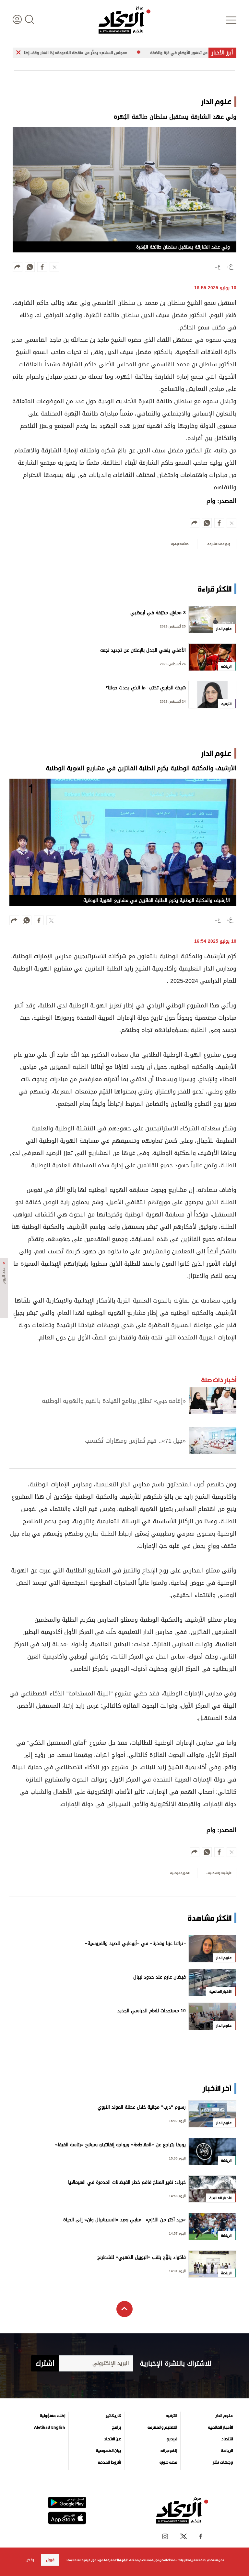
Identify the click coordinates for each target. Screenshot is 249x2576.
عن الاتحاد (112, 2439)
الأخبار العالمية (220, 2427)
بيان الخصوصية (108, 2451)
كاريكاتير (113, 2416)
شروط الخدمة (109, 2462)
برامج (116, 2427)
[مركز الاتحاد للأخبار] (124, 20)
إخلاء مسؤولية (53, 2416)
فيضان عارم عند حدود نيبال (160, 1978)
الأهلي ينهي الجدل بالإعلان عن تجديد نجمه (143, 651)
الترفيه (171, 2416)
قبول (50, 2560)
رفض (30, 2560)
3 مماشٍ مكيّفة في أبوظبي (158, 613)
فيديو (172, 2439)
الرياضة (227, 2451)
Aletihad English (50, 2427)
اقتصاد (227, 2439)
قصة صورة (168, 2462)
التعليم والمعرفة (162, 2427)
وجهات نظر (223, 2462)
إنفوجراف (169, 2451)
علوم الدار (224, 2416)
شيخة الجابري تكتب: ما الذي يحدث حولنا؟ (146, 688)
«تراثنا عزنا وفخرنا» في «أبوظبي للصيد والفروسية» (135, 1944)
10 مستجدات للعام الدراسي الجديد (152, 2011)
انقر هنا (122, 2560)
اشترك (45, 2363)
